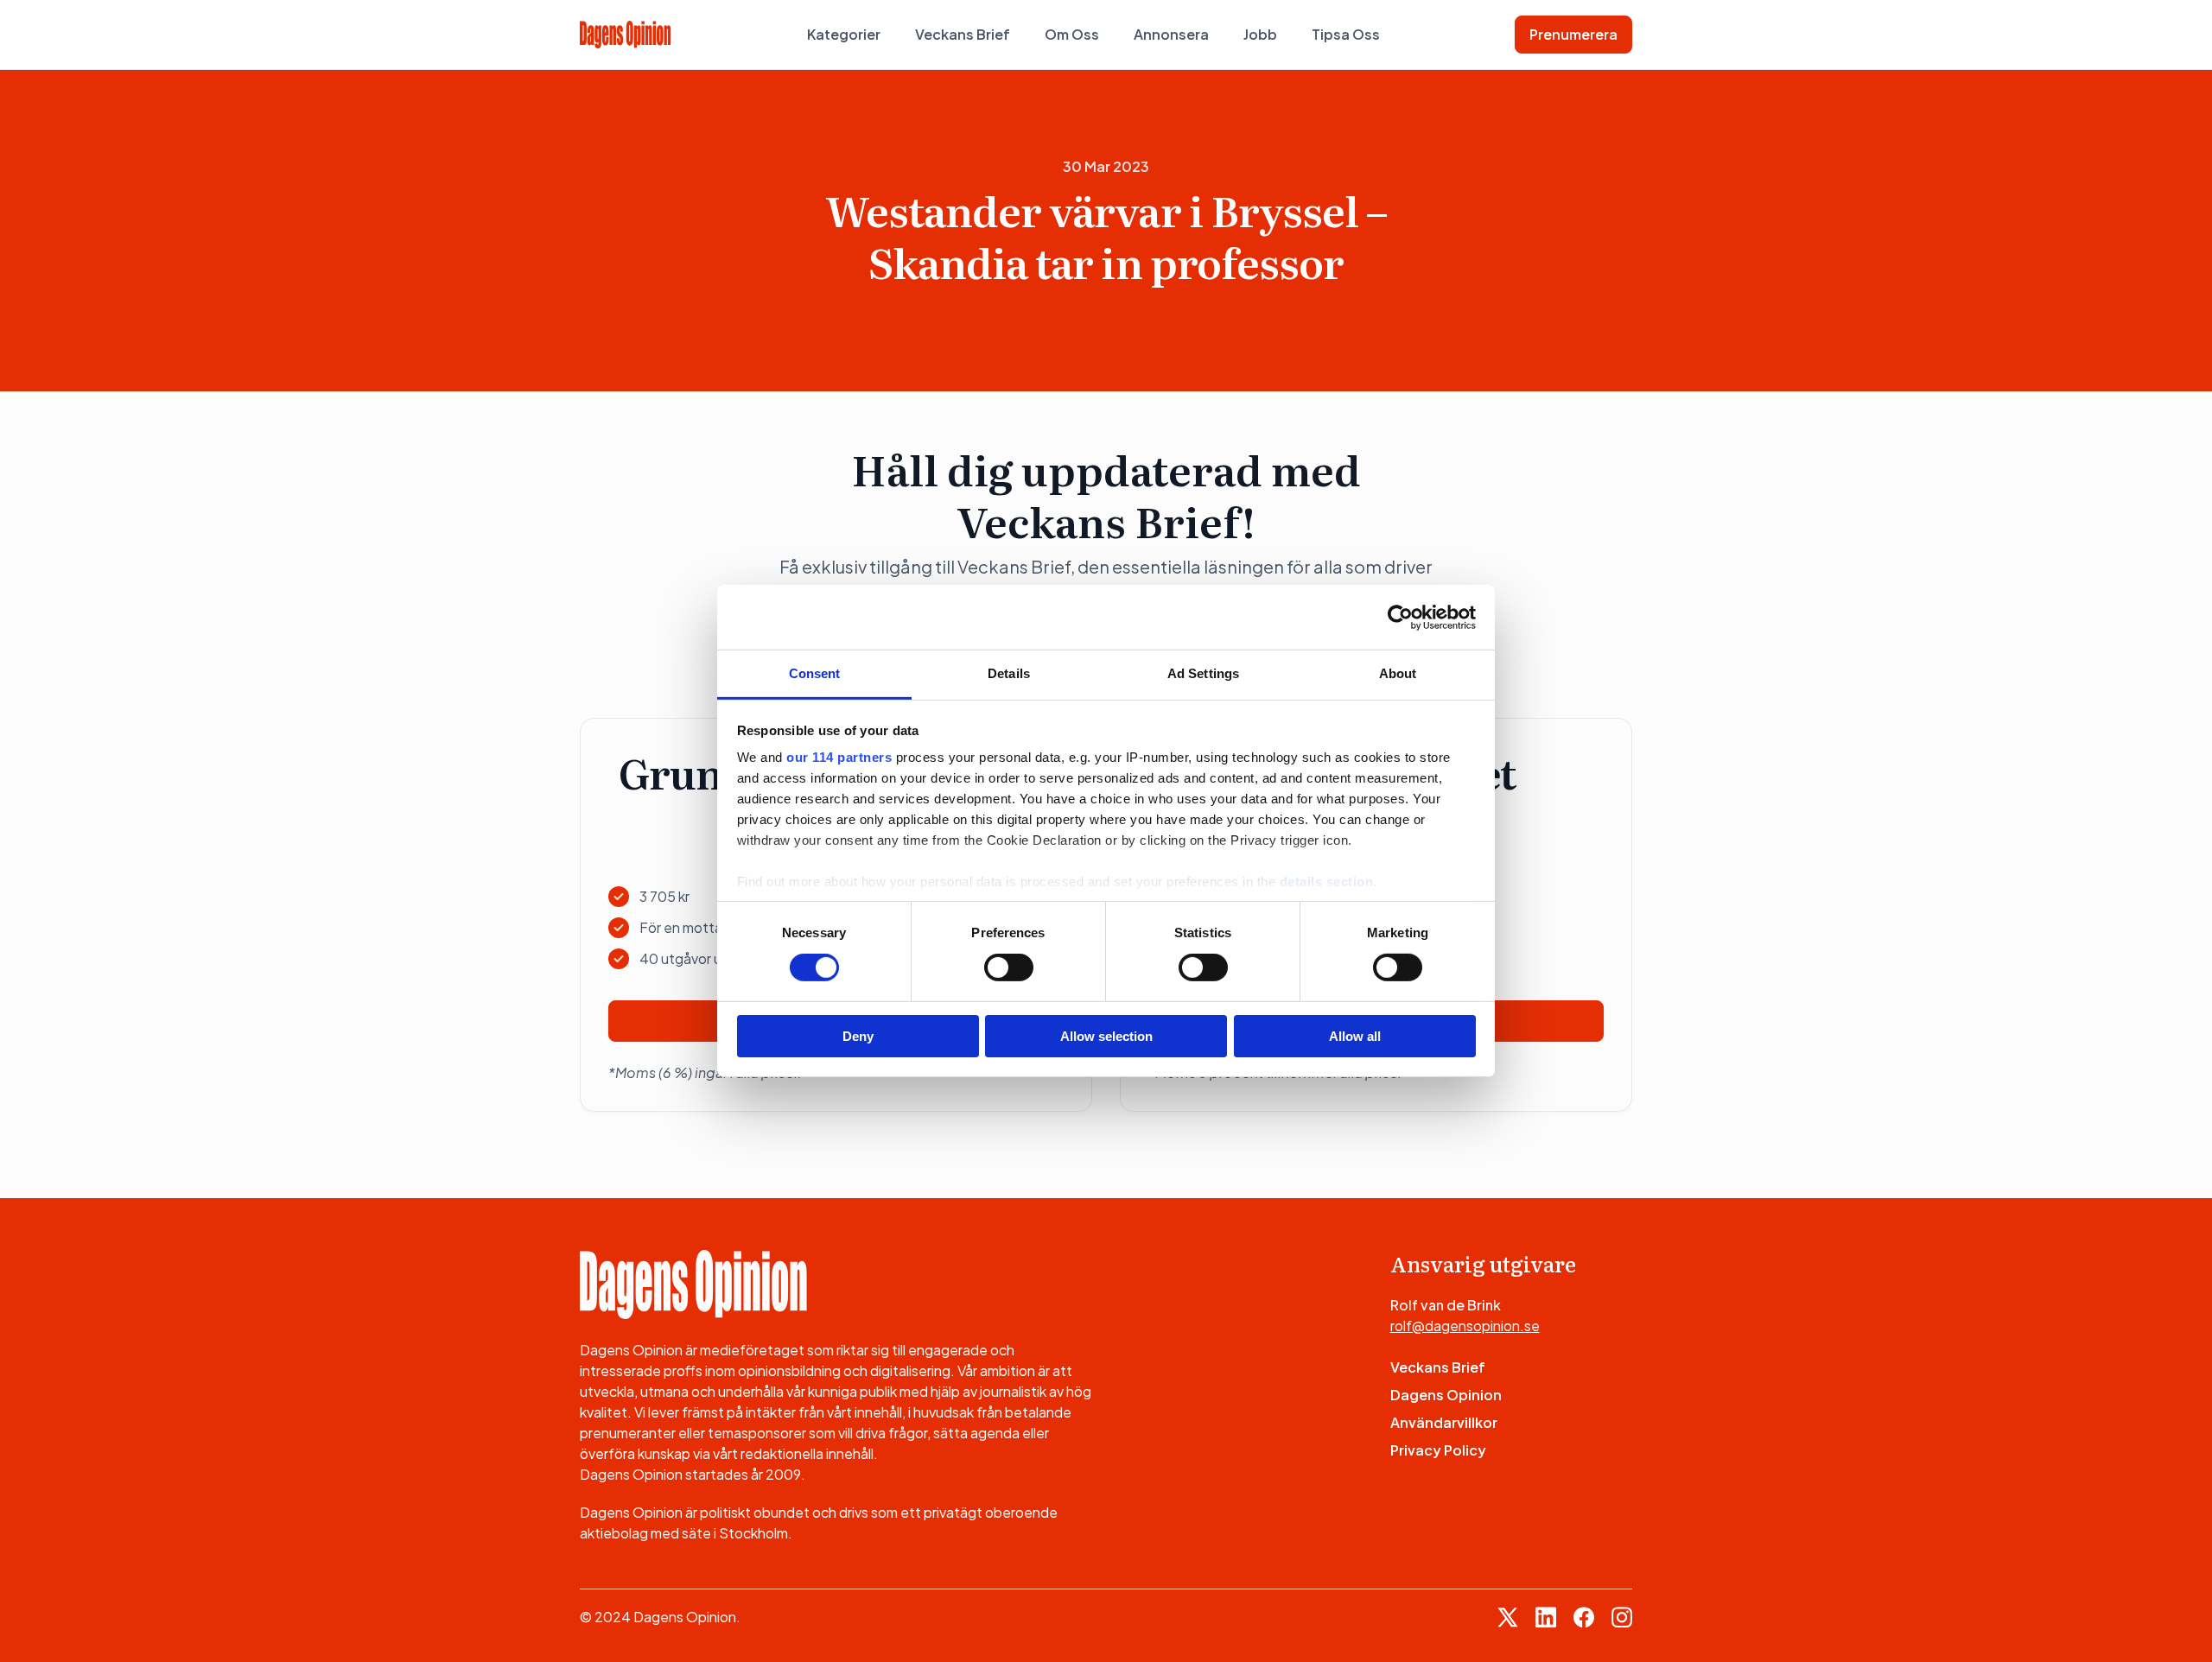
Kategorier (844, 34)
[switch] (1009, 967)
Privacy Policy (1438, 1450)
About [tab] (1398, 673)
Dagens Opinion (1446, 1395)
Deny (858, 1036)
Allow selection (1106, 1036)
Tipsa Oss (1346, 34)
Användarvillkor (1444, 1422)
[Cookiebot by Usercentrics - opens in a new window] (1400, 617)
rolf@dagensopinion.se (1465, 1326)
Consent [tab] (815, 673)
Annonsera (1171, 34)
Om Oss (1072, 34)
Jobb (1260, 34)
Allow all (1355, 1036)
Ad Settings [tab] (1203, 673)
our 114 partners (839, 757)
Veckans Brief (963, 34)
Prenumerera (1573, 34)
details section (1327, 882)
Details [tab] (1009, 673)
